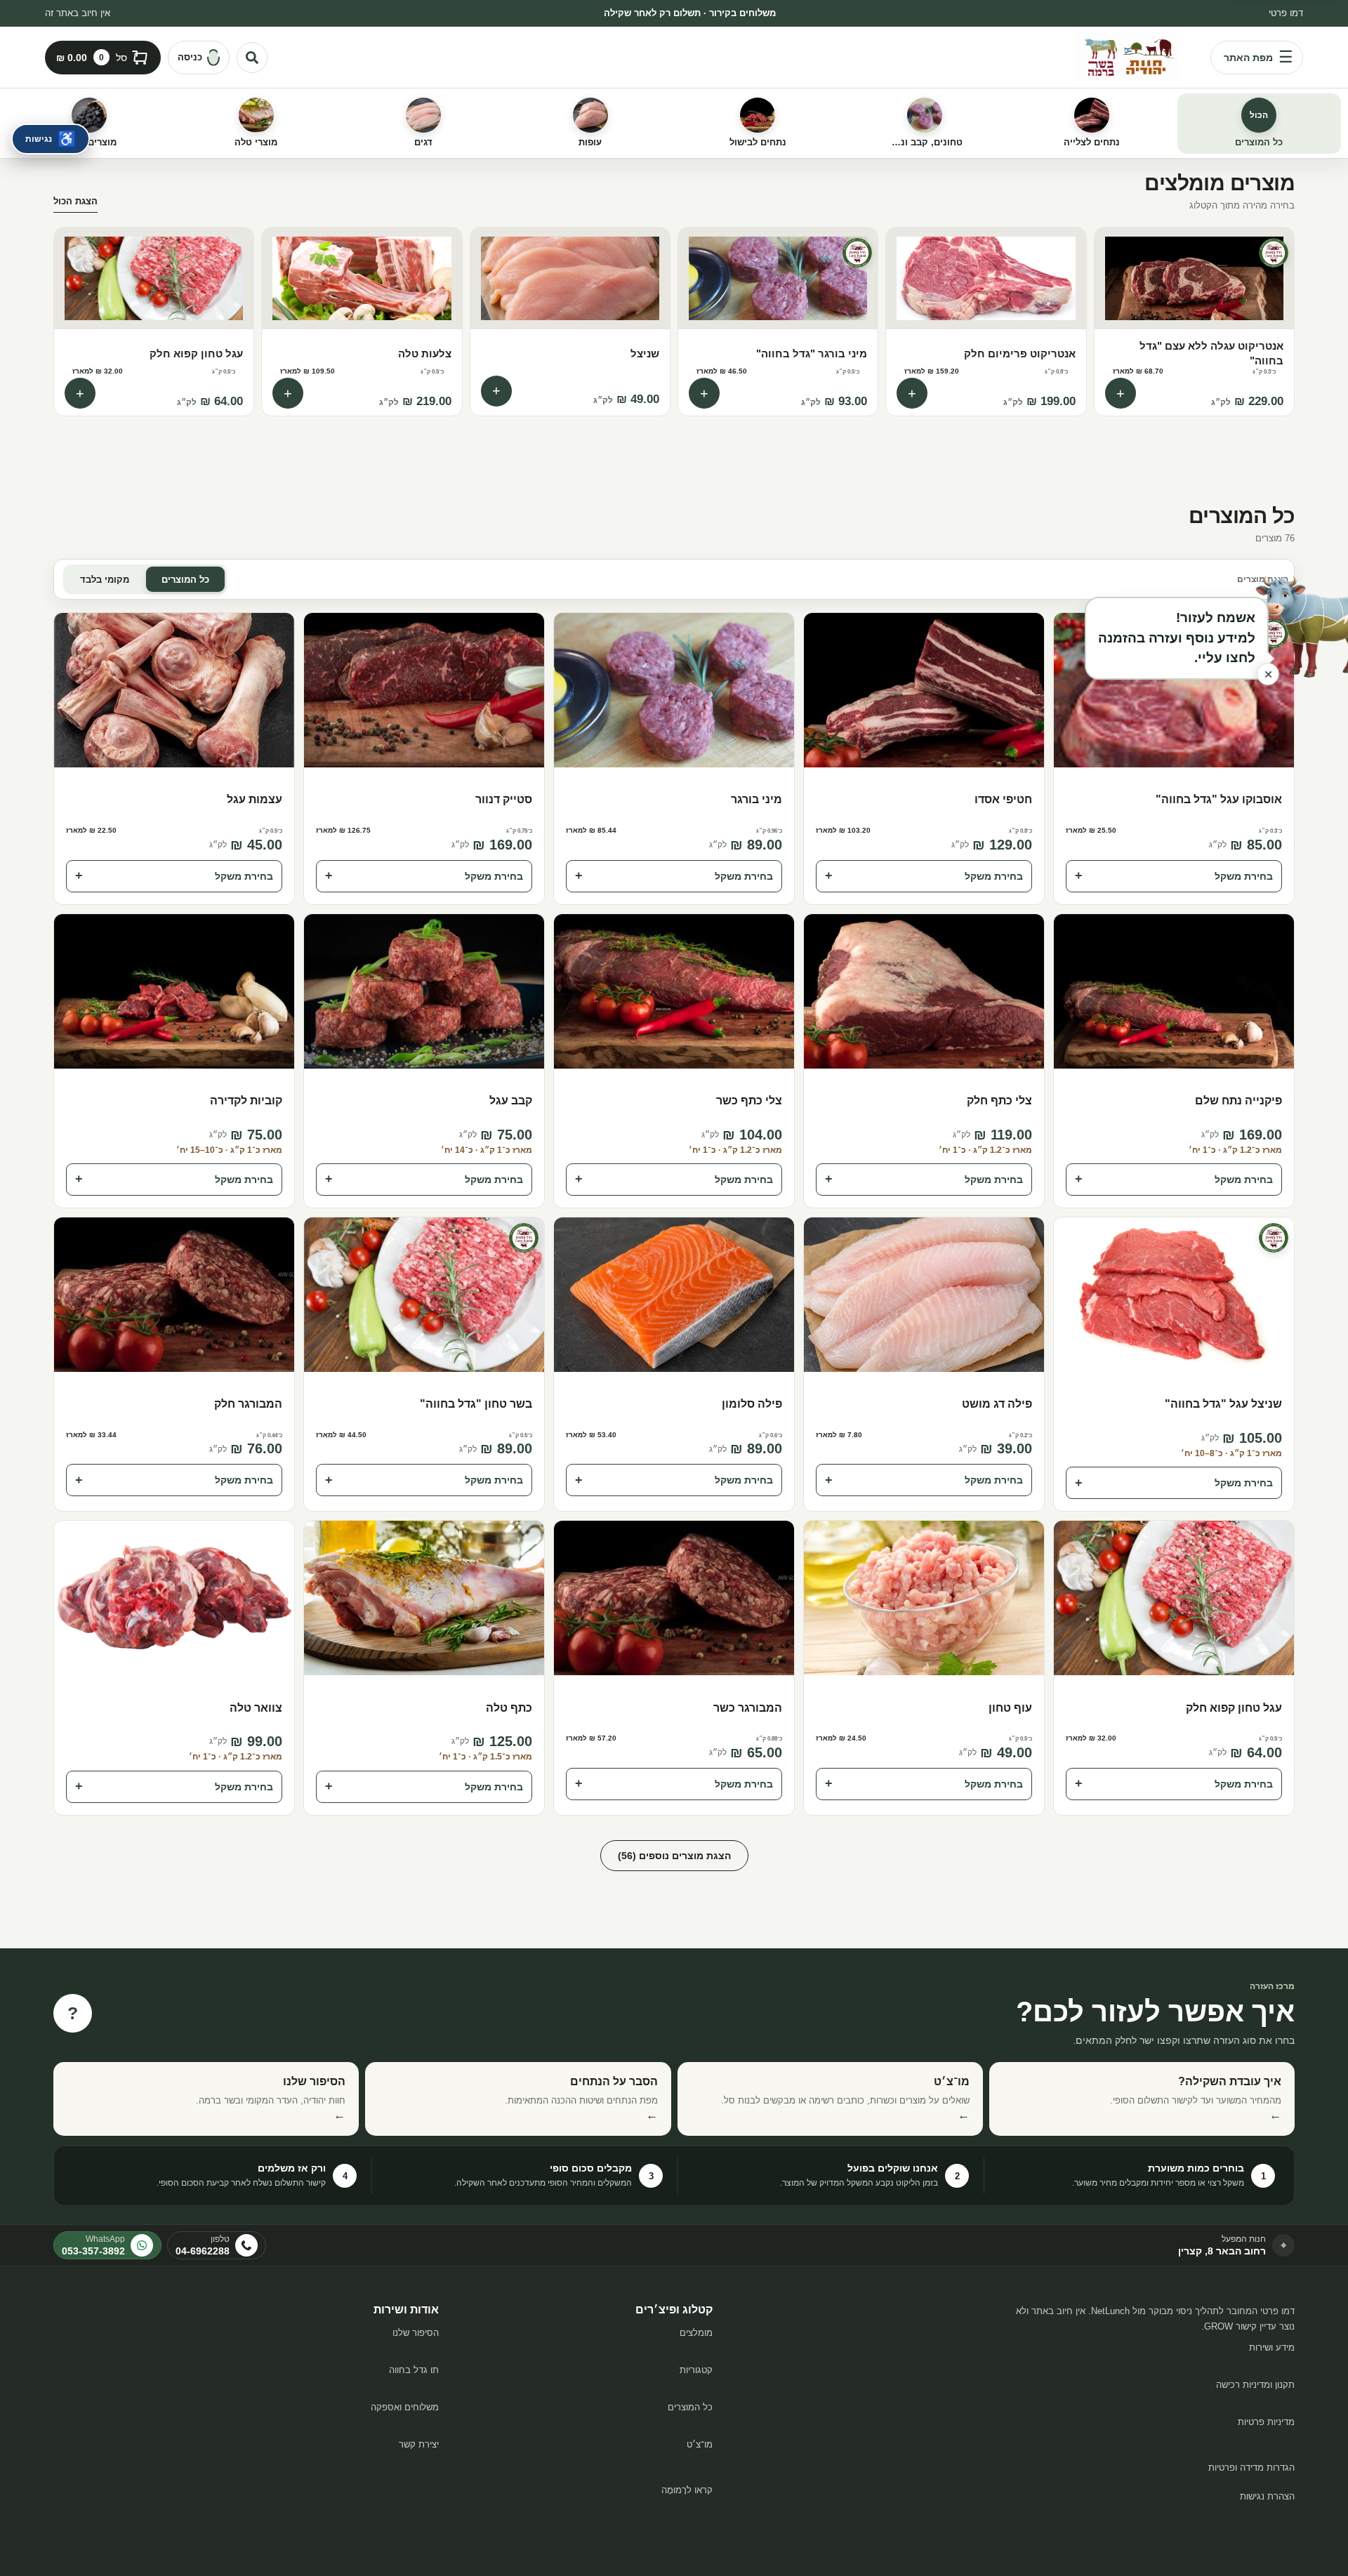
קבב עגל (511, 1101)
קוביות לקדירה (246, 1101)
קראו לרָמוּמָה (687, 2490)
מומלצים (696, 2333)
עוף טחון (1010, 1708)
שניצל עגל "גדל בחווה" (1223, 1404)
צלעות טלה (424, 354)
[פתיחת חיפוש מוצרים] (252, 58)
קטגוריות (696, 2370)
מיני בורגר (756, 799)
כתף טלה (509, 1708)
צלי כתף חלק (999, 1101)
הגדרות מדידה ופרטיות (1251, 2468)
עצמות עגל (255, 799)
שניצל (645, 354)
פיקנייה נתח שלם (1238, 1101)
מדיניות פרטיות (1266, 2422)
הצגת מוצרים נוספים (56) (674, 1856)
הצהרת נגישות (1267, 2496)
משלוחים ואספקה (405, 2407)
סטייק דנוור (504, 799)
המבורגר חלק (248, 1404)
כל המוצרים (185, 580)
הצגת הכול (75, 201)
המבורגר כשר (748, 1708)
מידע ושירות (1272, 2347)
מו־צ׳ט (700, 2444)
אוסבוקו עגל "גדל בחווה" (1219, 799)
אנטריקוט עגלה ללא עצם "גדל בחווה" (1211, 353)
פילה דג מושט (997, 1404)
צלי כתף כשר (749, 1101)
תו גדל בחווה (414, 2370)
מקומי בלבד (105, 580)
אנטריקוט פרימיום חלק (1019, 354)
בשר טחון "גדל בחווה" (476, 1404)
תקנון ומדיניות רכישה (1255, 2385)
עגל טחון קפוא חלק (196, 354)
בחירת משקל (1174, 876)
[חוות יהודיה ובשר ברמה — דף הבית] (1127, 58)
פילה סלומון (752, 1404)
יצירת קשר (419, 2444)
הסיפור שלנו (416, 2333)
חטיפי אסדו (1003, 799)
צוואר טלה (256, 1708)
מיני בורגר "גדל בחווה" (812, 354)
